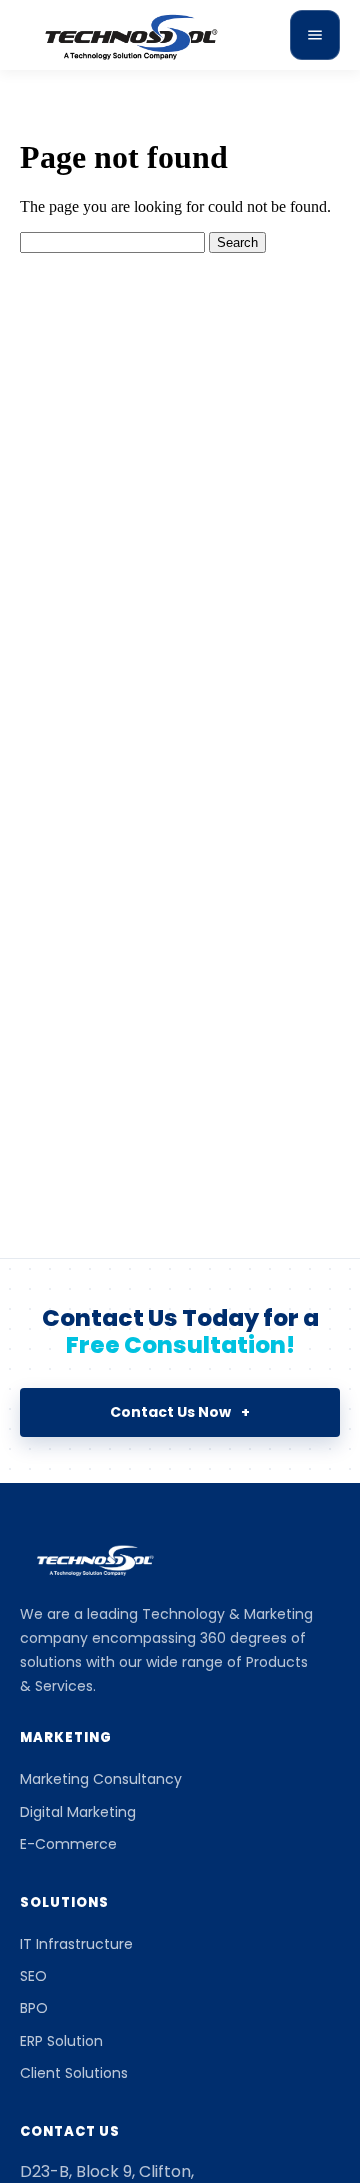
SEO (33, 1976)
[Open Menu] (315, 35)
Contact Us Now (180, 1412)
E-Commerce (68, 1844)
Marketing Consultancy (101, 1779)
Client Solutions (74, 2073)
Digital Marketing (78, 1812)
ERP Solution (61, 2041)
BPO (34, 2008)
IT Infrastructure (76, 1944)
